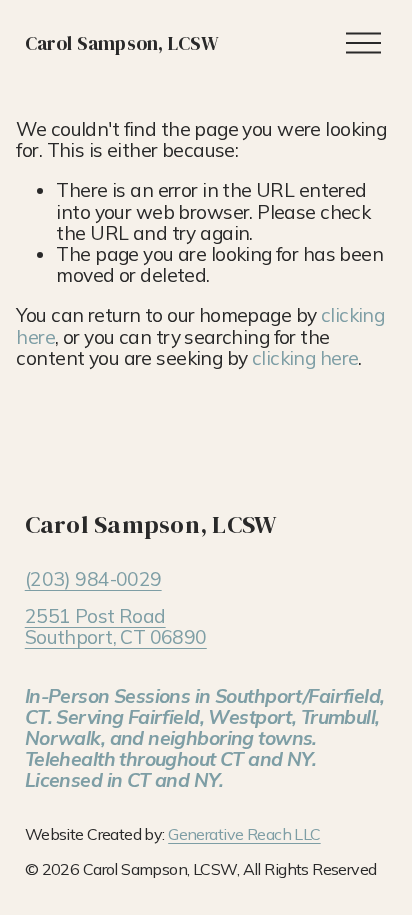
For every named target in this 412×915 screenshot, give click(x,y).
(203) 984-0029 (93, 579)
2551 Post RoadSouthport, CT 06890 (116, 627)
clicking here (305, 358)
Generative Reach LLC (244, 835)
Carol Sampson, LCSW (122, 43)
